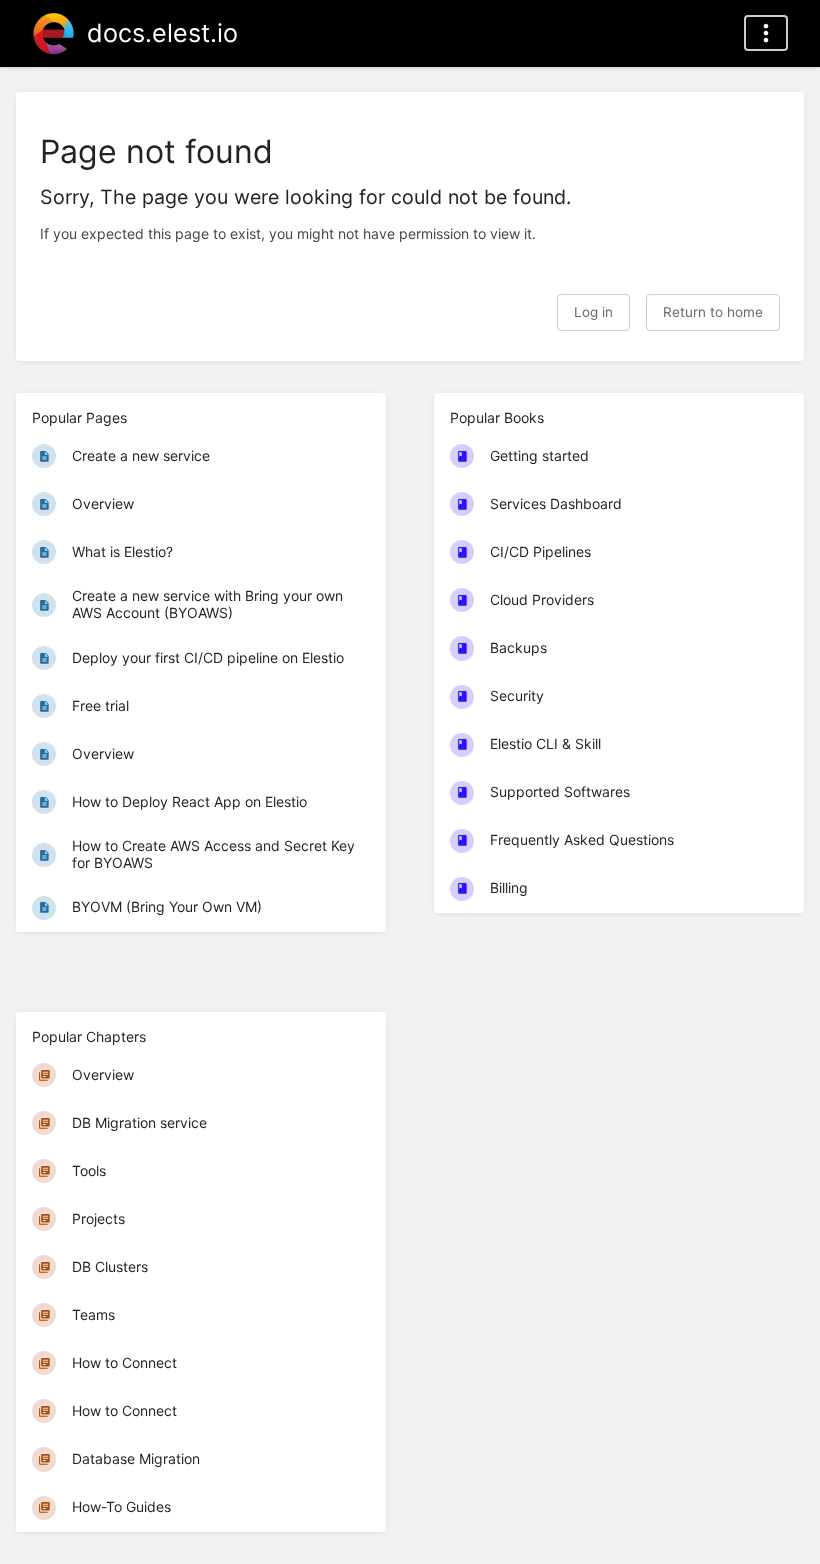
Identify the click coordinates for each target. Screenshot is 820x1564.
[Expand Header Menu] (766, 33)
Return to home (713, 312)
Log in (593, 312)
